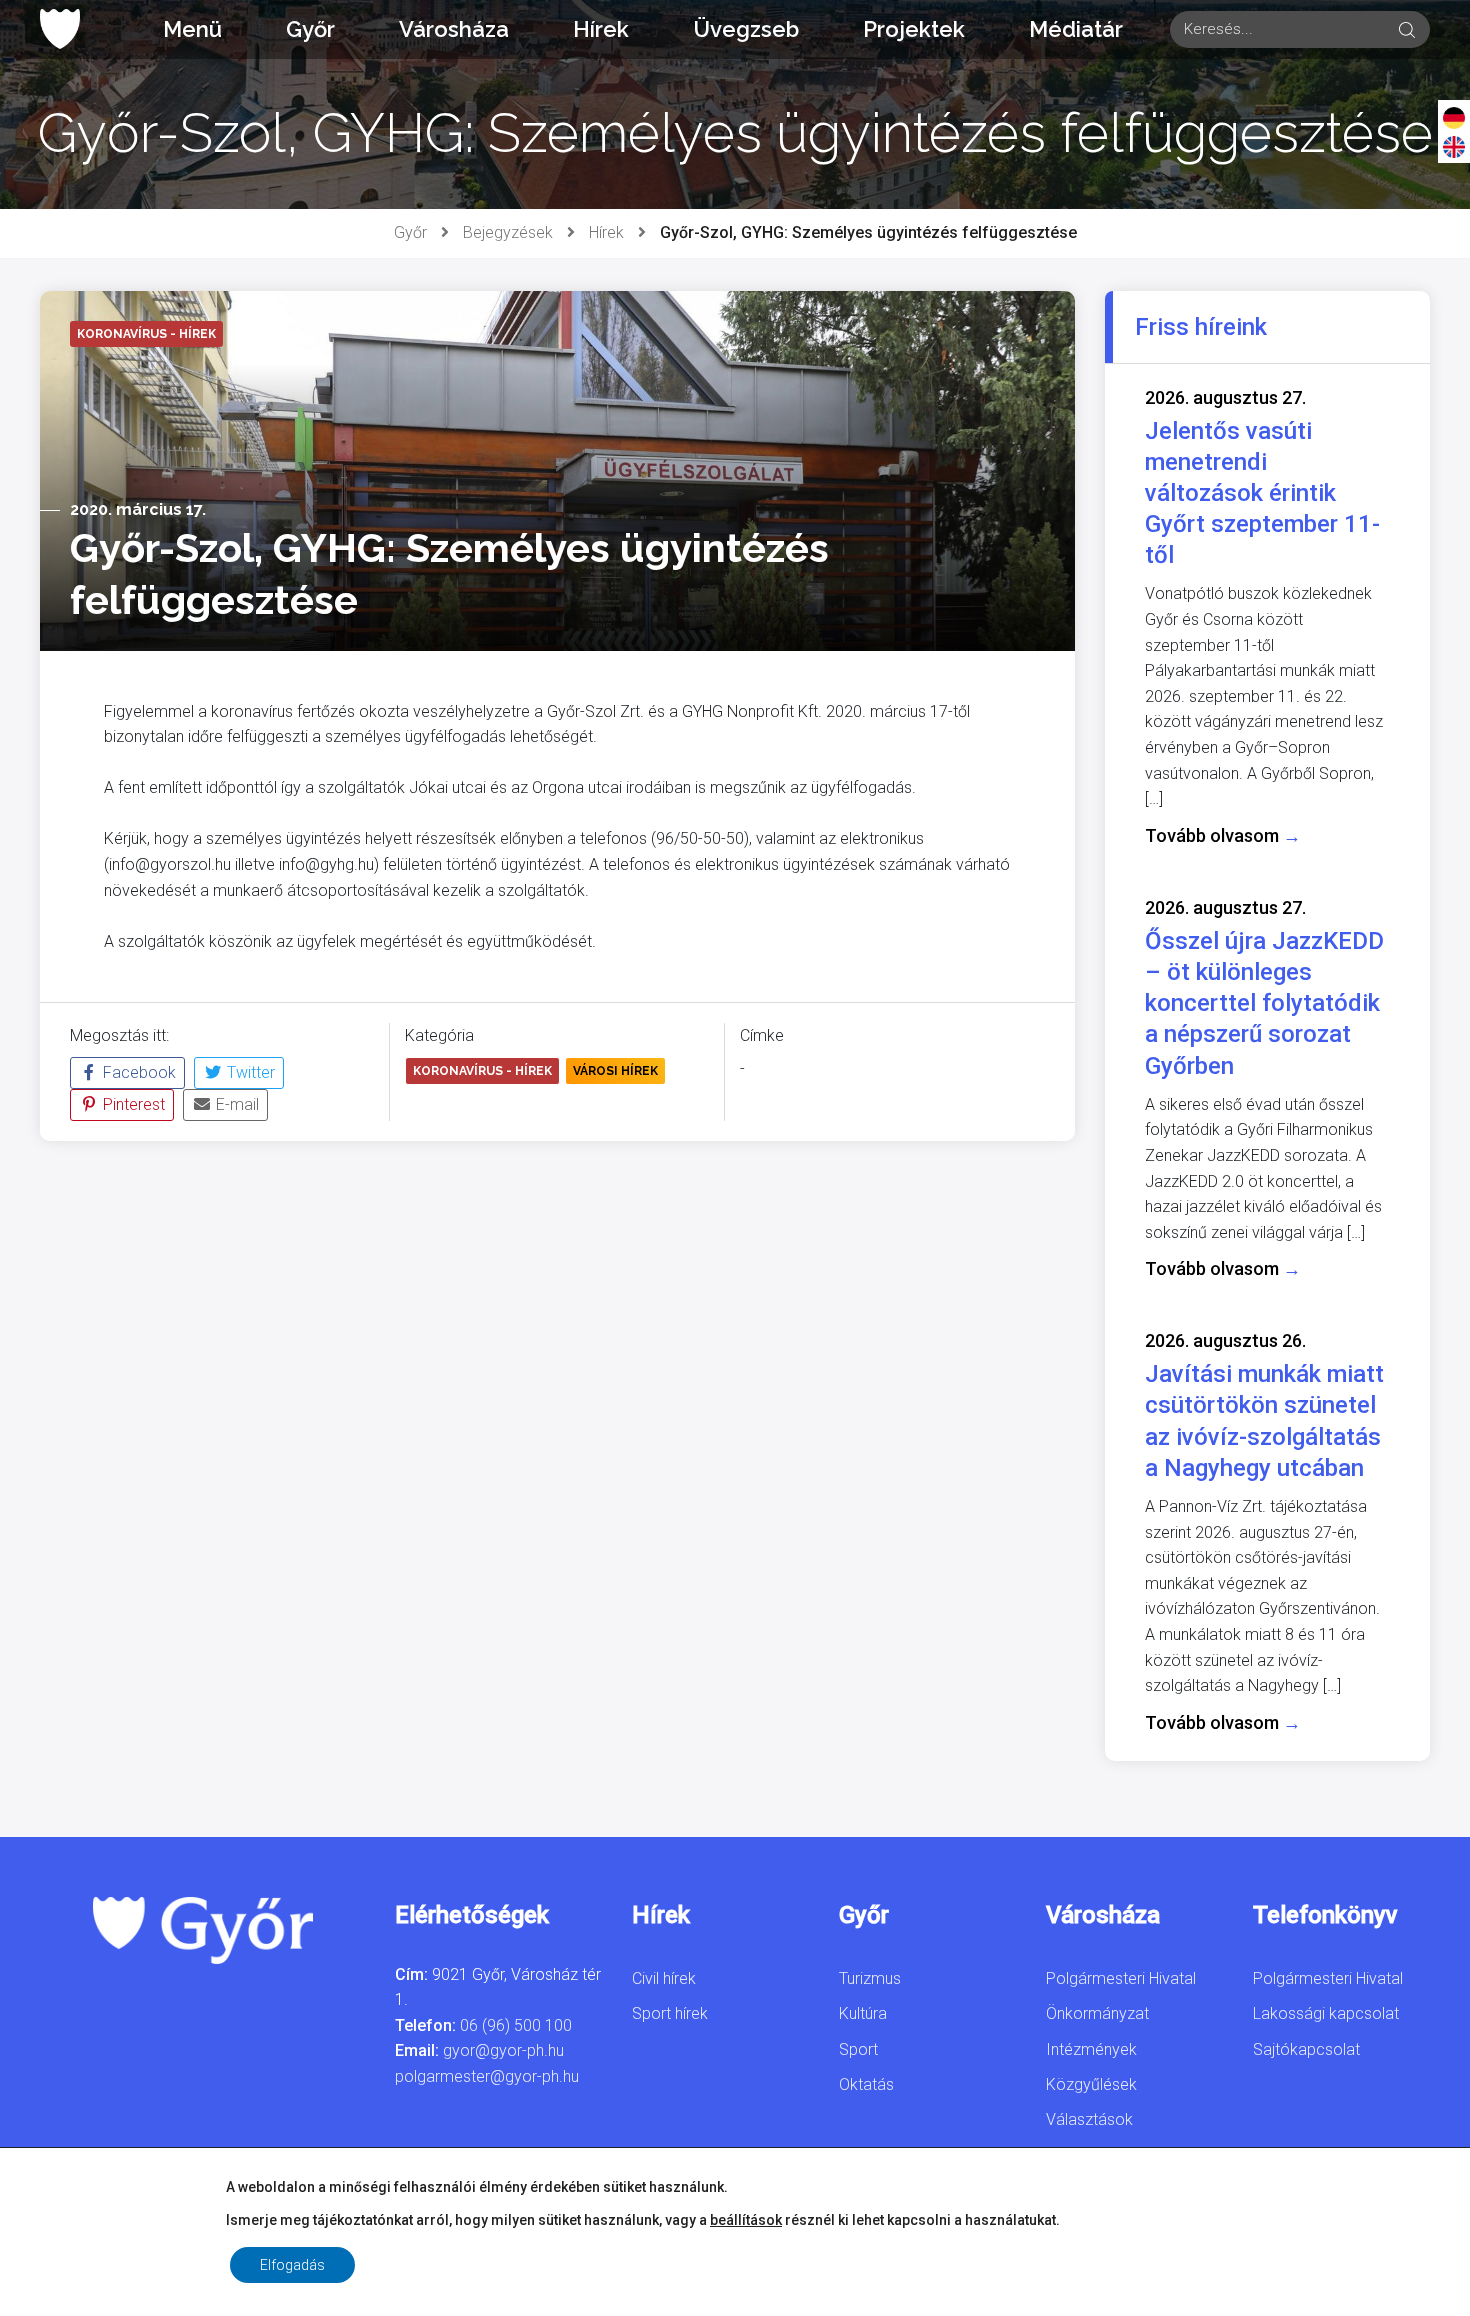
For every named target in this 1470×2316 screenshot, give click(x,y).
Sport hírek (670, 2013)
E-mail (235, 1104)
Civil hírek (664, 1978)
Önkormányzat (1097, 2013)
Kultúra (863, 2013)
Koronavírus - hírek (482, 1071)
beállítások (746, 2220)
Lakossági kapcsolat (1326, 2013)
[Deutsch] (1454, 117)
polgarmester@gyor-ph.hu (487, 2076)
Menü (192, 29)
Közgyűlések (1091, 2084)
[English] (1454, 146)
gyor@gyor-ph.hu (503, 2050)
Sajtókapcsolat (1306, 2049)
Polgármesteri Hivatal (1121, 1978)
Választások (1089, 2119)
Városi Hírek (615, 1071)
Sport (858, 2049)
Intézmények (1091, 2049)
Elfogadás (292, 2265)
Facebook (137, 1072)
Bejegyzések (508, 232)
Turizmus (870, 1978)
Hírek (601, 29)
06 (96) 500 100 (516, 2025)
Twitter (249, 1072)
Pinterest (132, 1104)
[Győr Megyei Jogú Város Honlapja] (60, 29)
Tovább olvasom (1223, 835)
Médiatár (1076, 29)
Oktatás (866, 2084)
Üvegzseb (746, 29)
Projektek (914, 29)
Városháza (454, 29)
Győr (310, 29)
